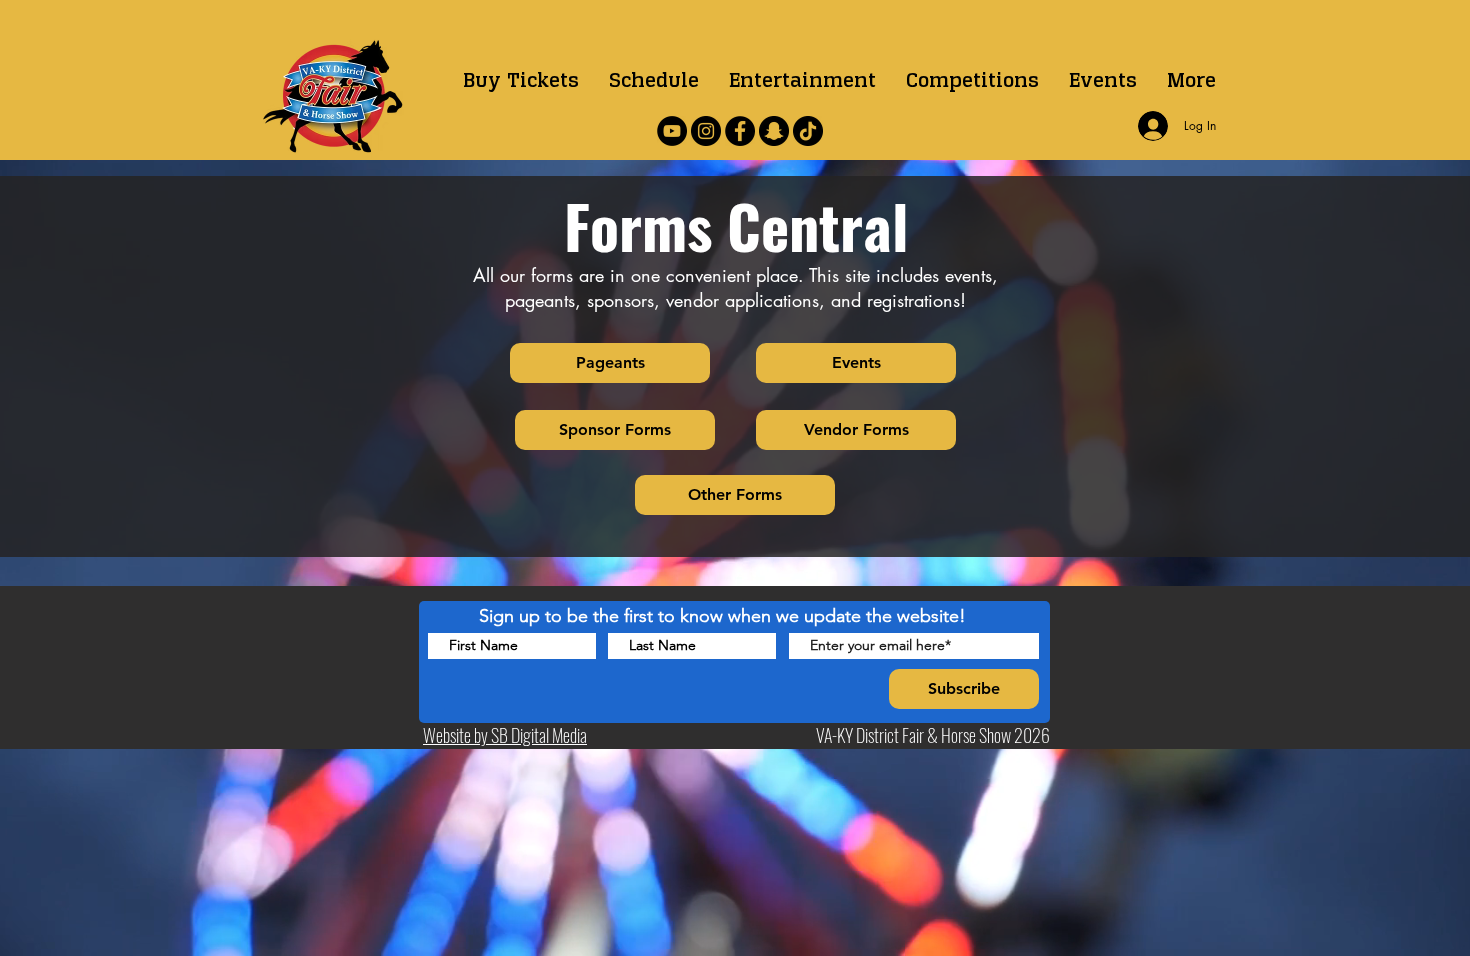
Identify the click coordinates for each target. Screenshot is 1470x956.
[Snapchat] (774, 131)
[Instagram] (706, 131)
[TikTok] (808, 131)
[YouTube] (672, 131)
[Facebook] (740, 131)
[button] (972, 80)
